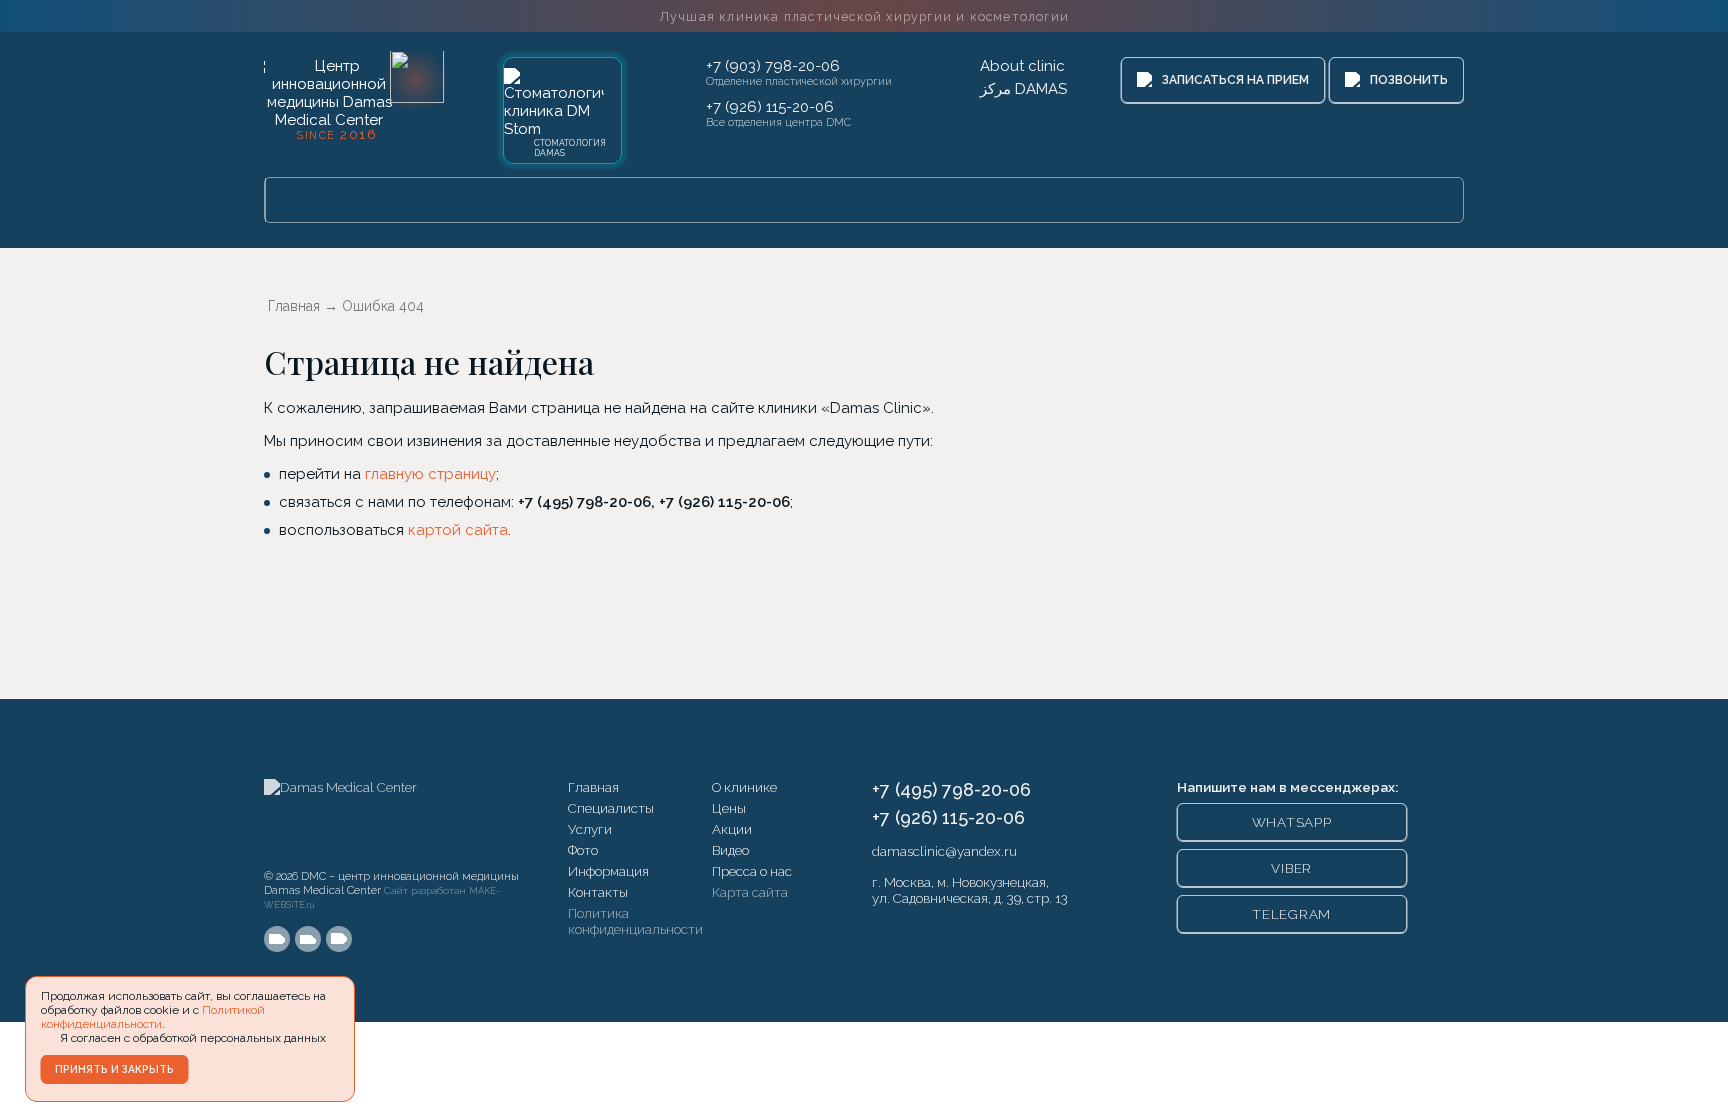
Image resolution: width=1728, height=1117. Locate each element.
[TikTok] (339, 939)
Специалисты (611, 808)
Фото (583, 850)
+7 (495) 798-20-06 (951, 789)
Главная (593, 787)
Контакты (598, 892)
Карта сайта (750, 892)
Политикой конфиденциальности (153, 1017)
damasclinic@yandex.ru (944, 851)
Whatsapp (1292, 822)
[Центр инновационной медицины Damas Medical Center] (329, 97)
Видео (730, 850)
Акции (732, 829)
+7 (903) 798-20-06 (773, 66)
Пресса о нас (752, 871)
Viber (1291, 868)
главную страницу (430, 474)
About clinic (1022, 66)
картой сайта (458, 530)
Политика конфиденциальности (635, 921)
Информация (608, 871)
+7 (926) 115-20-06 (770, 107)
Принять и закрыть (114, 1069)
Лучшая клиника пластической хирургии (864, 16)
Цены (729, 808)
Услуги (590, 829)
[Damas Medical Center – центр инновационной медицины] (340, 819)
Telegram (1291, 914)
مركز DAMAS (1023, 89)
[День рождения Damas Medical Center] (417, 76)
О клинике (744, 787)
